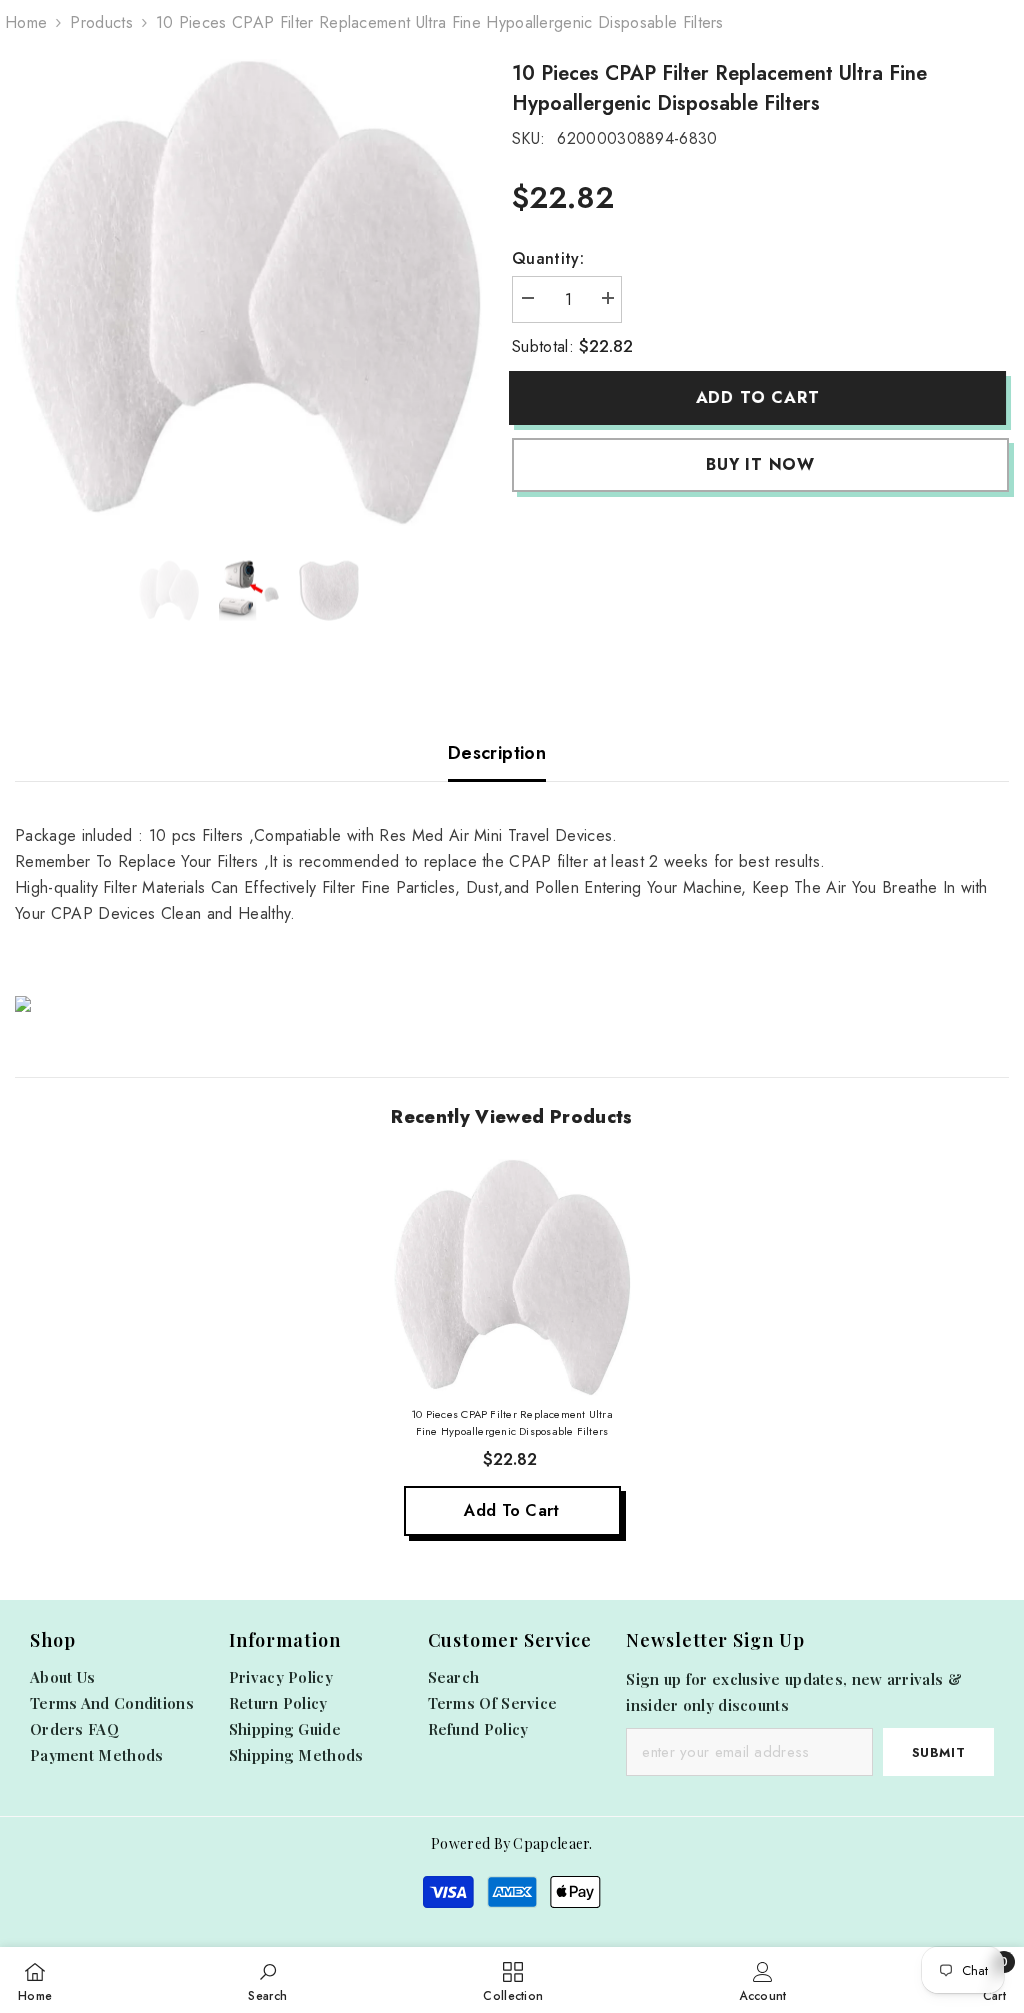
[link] (267, 1980)
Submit (939, 1752)
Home (26, 22)
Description (497, 753)
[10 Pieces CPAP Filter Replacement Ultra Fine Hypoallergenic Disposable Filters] (512, 1277)
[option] (248, 292)
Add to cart (762, 397)
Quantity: (548, 258)
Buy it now (760, 464)
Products (101, 22)
